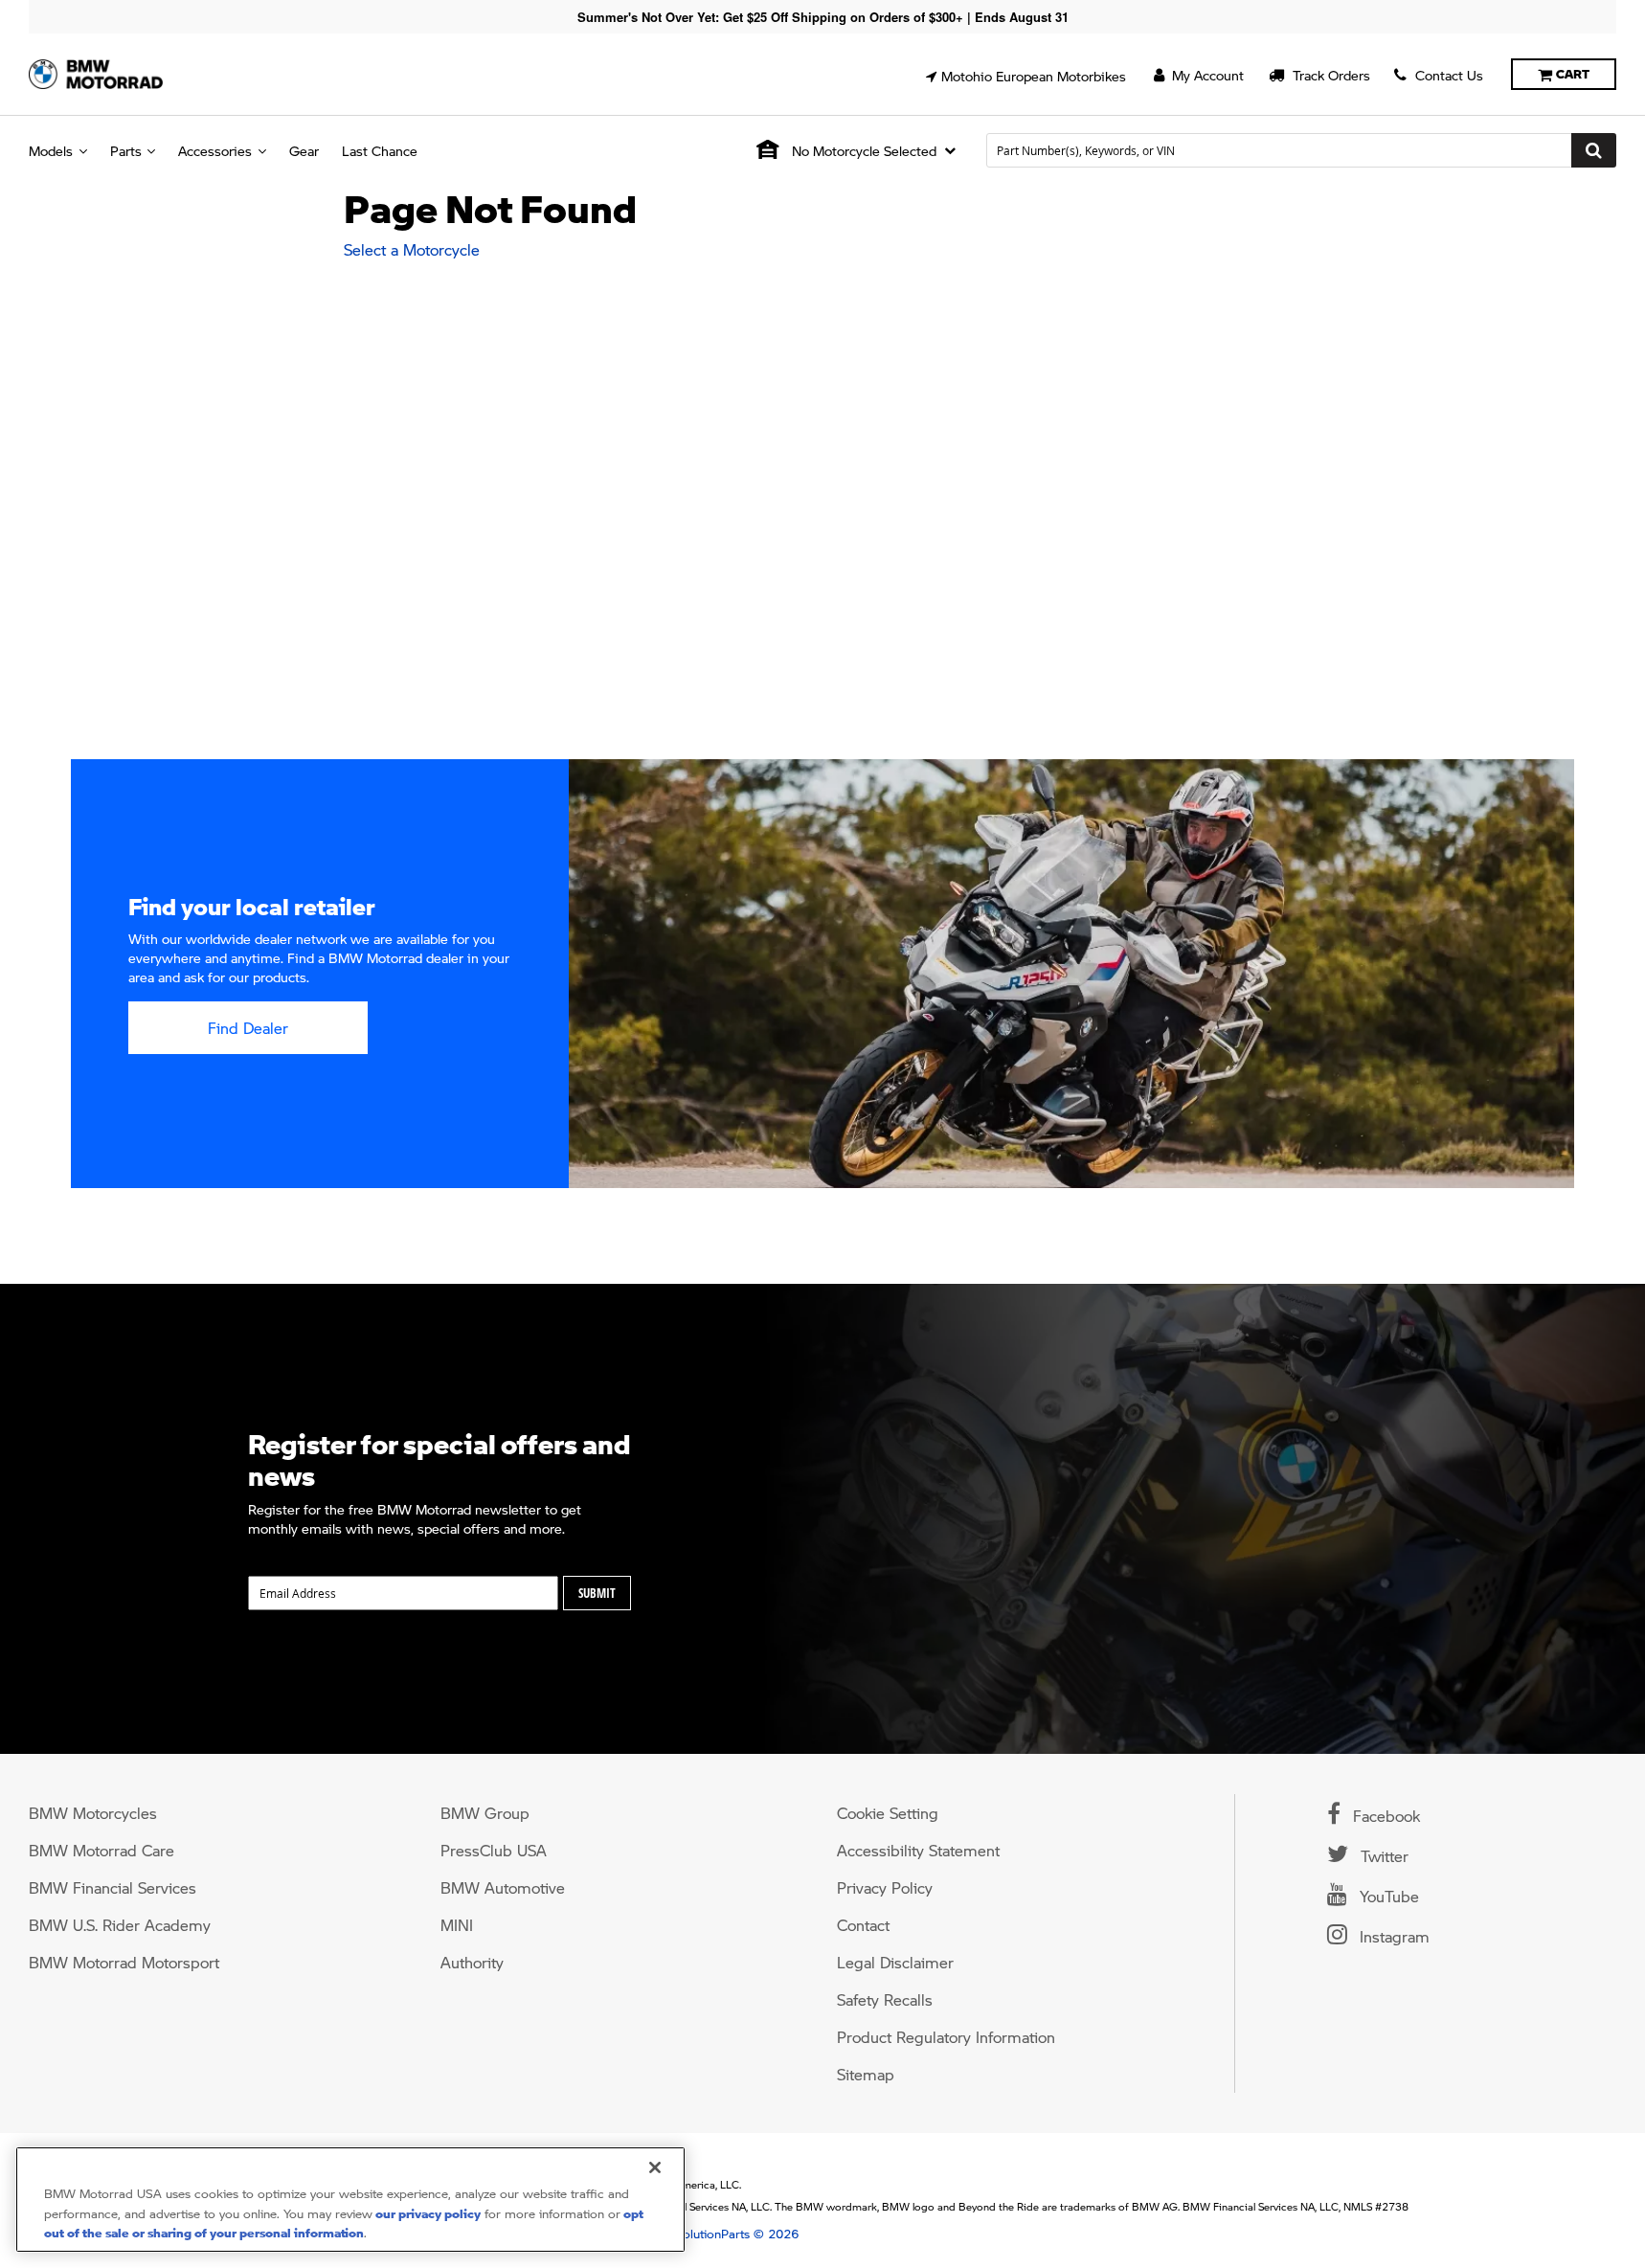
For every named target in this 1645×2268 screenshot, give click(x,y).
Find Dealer (248, 1028)
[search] (1301, 150)
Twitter (1382, 1856)
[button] (1026, 76)
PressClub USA (494, 1850)
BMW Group (485, 1813)
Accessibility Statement (918, 1850)
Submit (597, 1593)
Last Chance (380, 150)
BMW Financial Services (113, 1887)
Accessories (215, 150)
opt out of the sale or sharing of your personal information (344, 2223)
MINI (457, 1925)
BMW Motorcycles (93, 1813)
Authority (472, 1962)
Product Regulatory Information (946, 2037)
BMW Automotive (503, 1887)
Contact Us (1447, 75)
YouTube (1387, 1896)
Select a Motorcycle (412, 249)
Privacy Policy (885, 1887)
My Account (1206, 75)
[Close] (655, 2167)
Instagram (1392, 1936)
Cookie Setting (888, 1813)
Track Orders (1330, 75)
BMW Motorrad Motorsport (124, 1962)
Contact (863, 1925)
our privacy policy (427, 2213)
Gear (304, 150)
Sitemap (866, 2074)
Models (51, 150)
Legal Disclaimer (895, 1962)
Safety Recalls (885, 1999)
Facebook (1384, 1816)
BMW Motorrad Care (101, 1850)
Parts (126, 150)
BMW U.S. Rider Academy (120, 1925)
